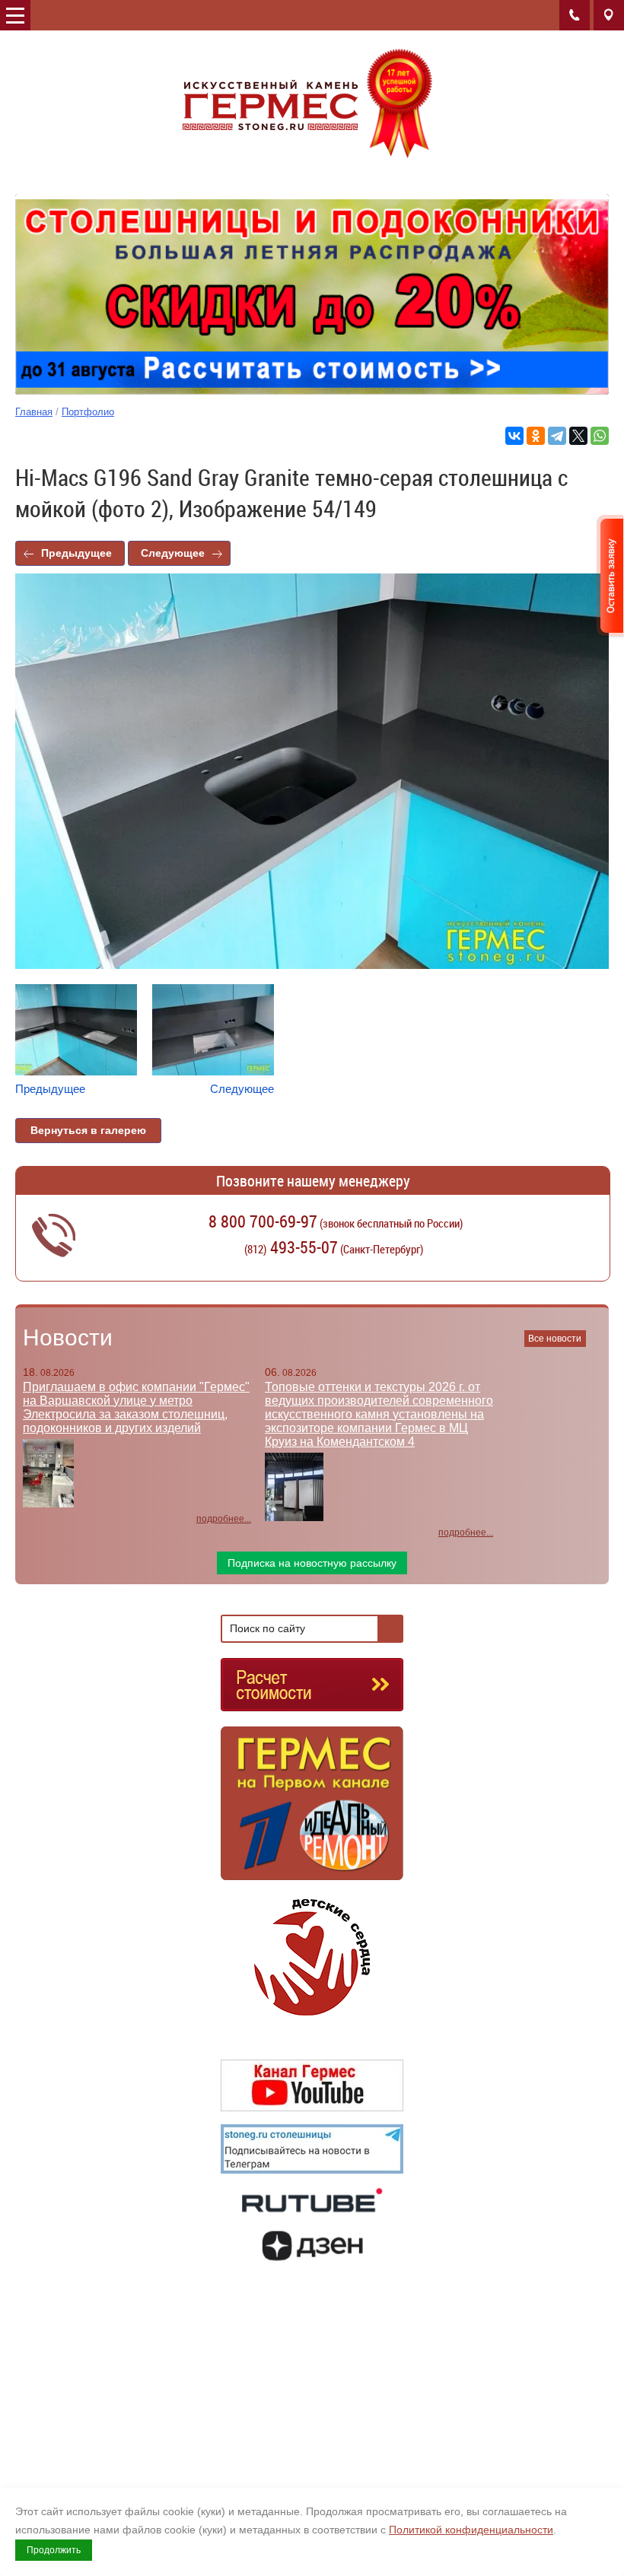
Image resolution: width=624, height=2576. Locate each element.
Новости (68, 1337)
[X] (578, 436)
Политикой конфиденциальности (471, 2530)
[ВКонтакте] (514, 436)
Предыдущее (76, 553)
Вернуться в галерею (88, 1130)
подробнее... (224, 1519)
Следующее (173, 553)
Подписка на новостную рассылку (312, 1563)
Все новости (555, 1339)
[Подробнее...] (312, 1810)
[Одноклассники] (536, 436)
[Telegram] (557, 436)
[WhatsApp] (600, 436)
